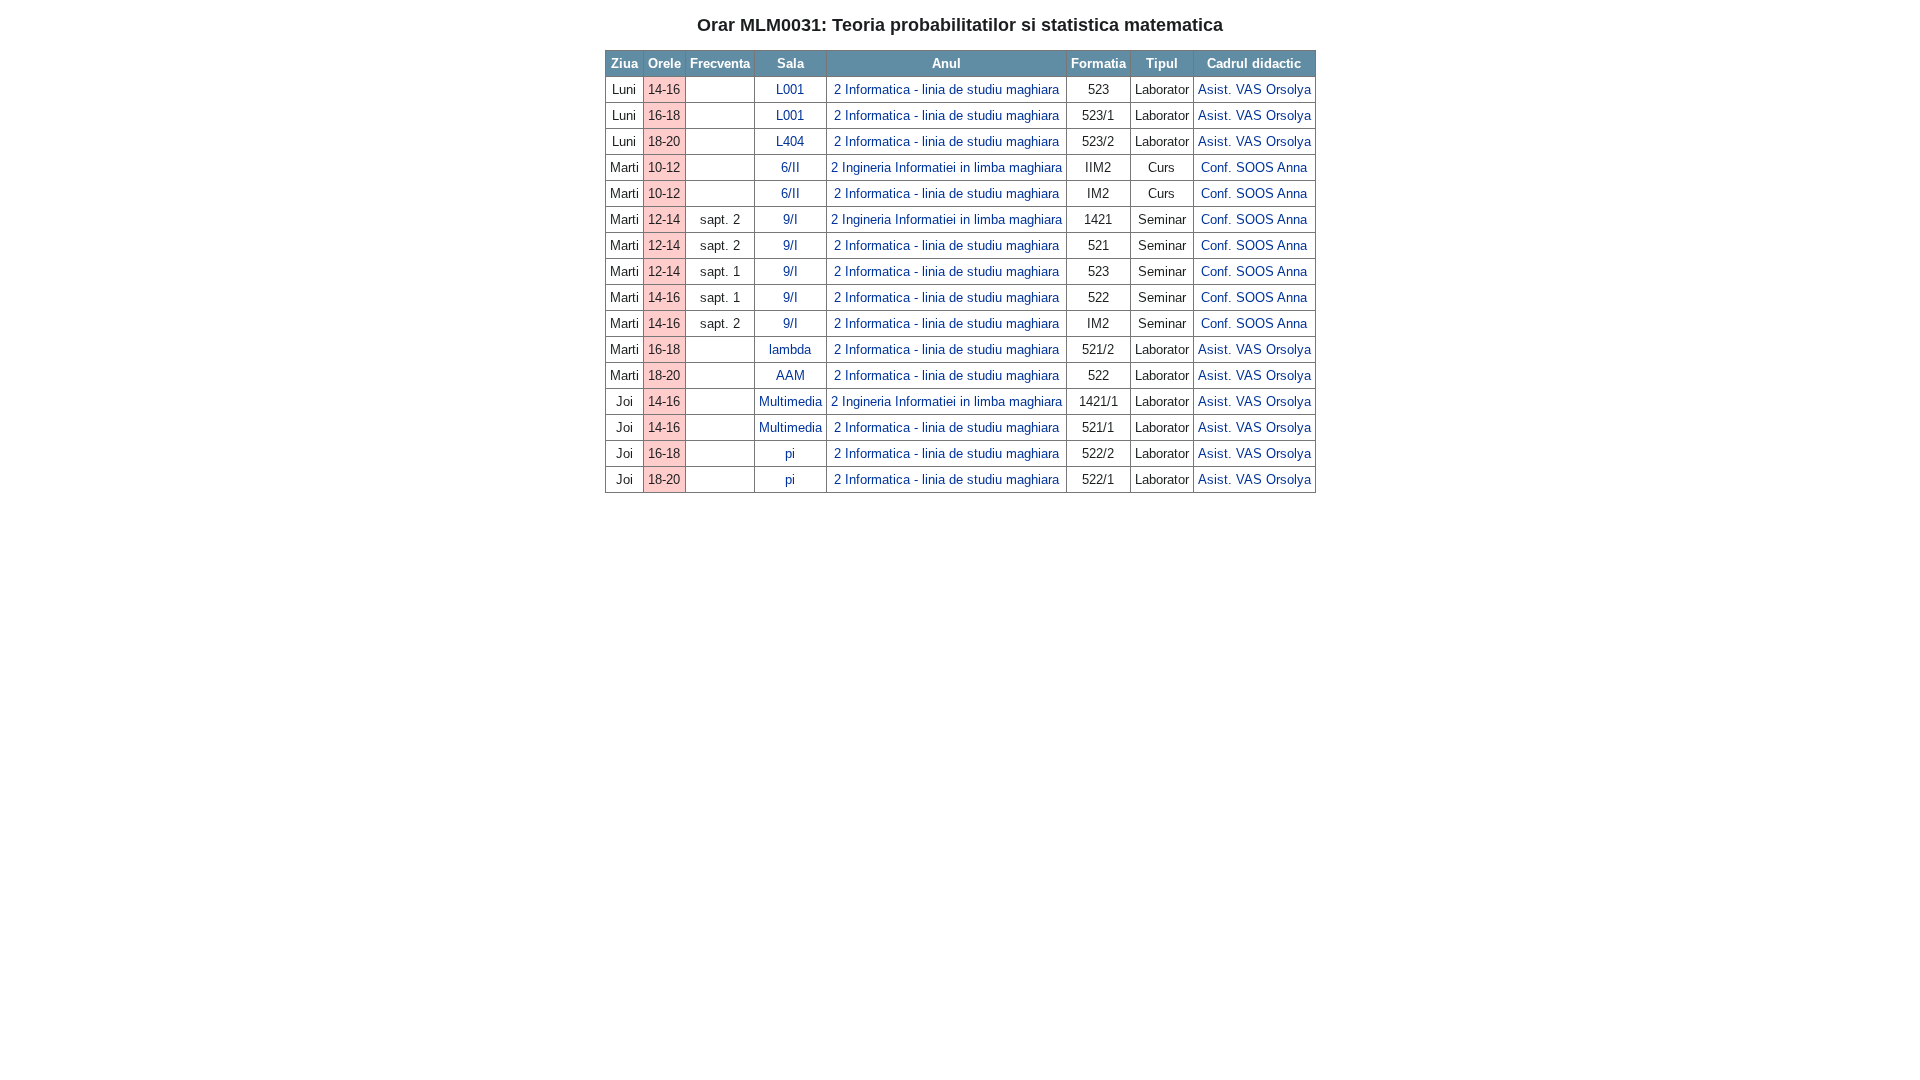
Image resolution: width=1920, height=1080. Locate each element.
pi (790, 453)
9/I (790, 219)
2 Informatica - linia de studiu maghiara (946, 89)
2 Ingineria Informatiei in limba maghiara (946, 167)
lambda (790, 349)
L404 (790, 141)
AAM (790, 375)
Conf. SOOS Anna (1254, 167)
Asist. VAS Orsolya (1254, 89)
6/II (790, 167)
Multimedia (790, 401)
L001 (790, 89)
